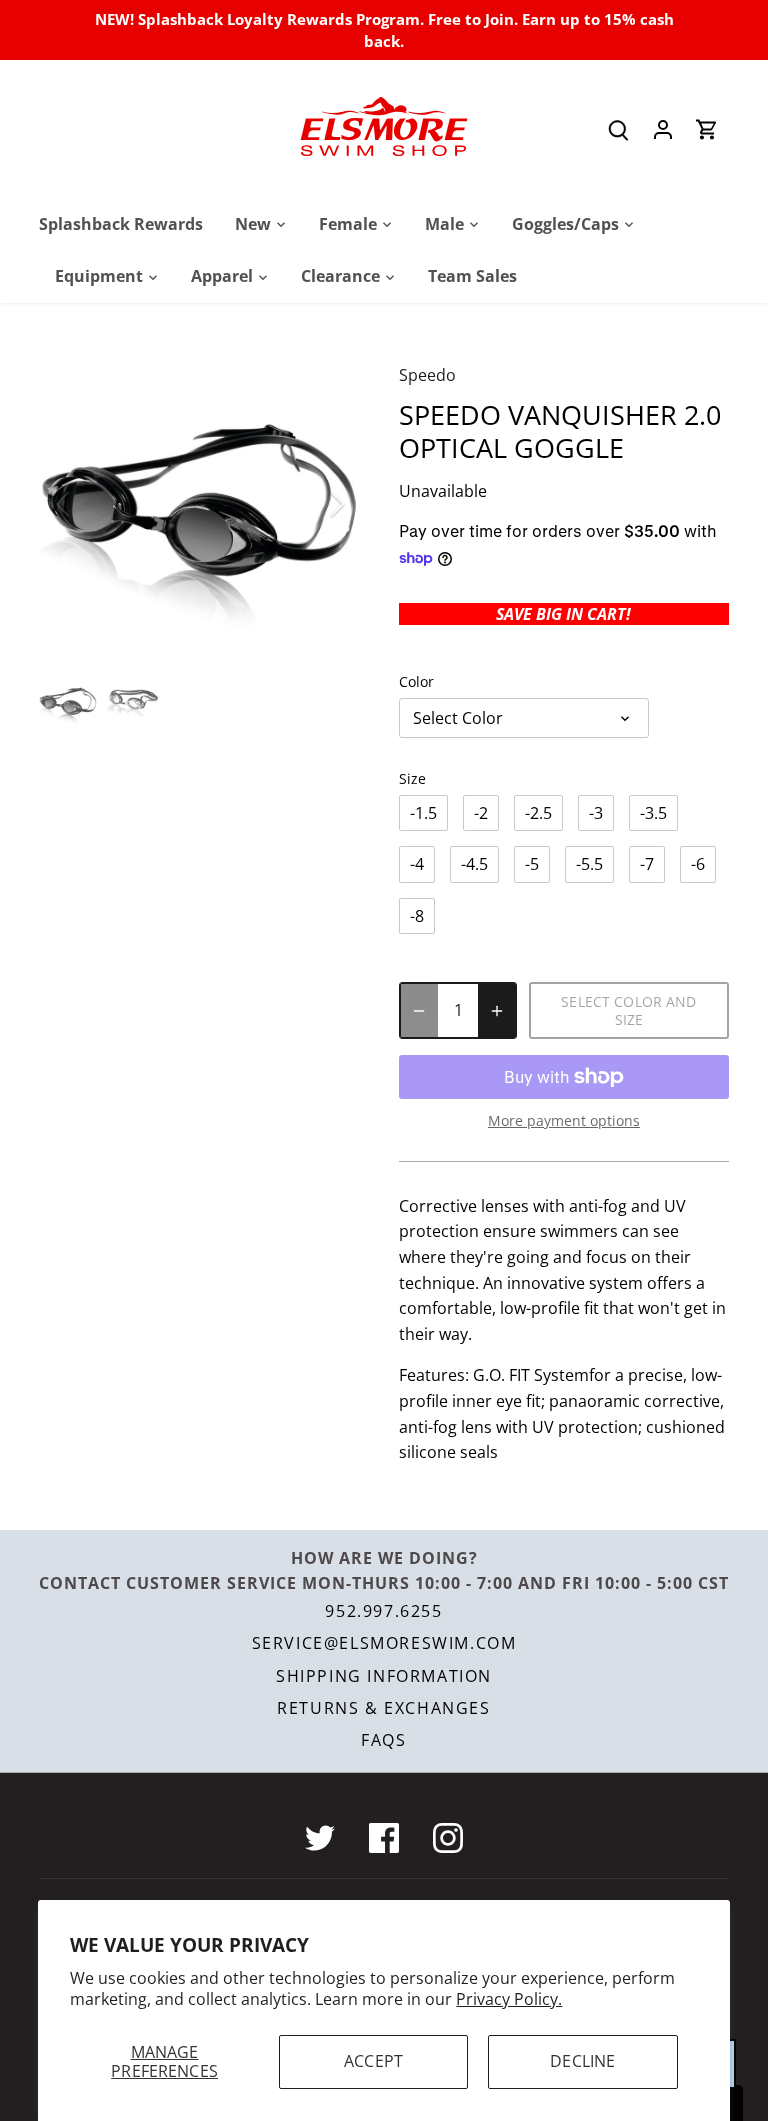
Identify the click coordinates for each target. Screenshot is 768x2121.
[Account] (663, 128)
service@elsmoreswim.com (384, 1643)
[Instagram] (448, 1838)
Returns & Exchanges (383, 1708)
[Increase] (497, 1010)
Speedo (427, 375)
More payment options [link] (564, 1120)
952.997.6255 (383, 1611)
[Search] (619, 128)
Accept (373, 2061)
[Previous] (89, 504)
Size (412, 778)
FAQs (383, 1740)
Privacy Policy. (509, 1999)
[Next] (311, 504)
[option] (200, 504)
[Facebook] (384, 1838)
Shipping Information (384, 1676)
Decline (582, 2061)
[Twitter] (320, 1838)
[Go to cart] (707, 128)
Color (416, 681)
